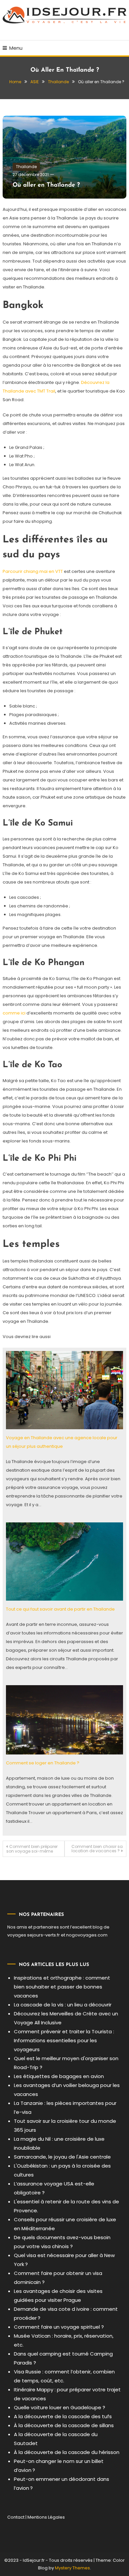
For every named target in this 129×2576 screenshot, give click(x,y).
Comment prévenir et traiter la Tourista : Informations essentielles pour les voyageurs (64, 2040)
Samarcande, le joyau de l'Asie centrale (62, 2157)
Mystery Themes (72, 2568)
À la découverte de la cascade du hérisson (67, 2452)
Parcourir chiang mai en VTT (33, 571)
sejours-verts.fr (43, 1935)
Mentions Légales (46, 2517)
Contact (16, 2517)
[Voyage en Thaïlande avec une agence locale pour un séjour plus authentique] (64, 1390)
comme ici (14, 1013)
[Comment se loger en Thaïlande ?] (64, 1720)
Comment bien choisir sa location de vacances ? (97, 1849)
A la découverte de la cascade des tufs (63, 2416)
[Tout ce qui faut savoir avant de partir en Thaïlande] (64, 1561)
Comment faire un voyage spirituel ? (59, 2327)
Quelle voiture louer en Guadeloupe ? (60, 2407)
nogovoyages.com (87, 1935)
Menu (16, 48)
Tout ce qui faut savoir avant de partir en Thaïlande (60, 1609)
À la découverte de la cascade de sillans (64, 2425)
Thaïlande (26, 167)
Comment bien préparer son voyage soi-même (32, 1849)
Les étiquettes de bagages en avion (59, 2076)
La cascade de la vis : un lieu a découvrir (63, 2005)
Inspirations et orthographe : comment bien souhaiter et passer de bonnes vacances (62, 1987)
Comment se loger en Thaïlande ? (43, 1763)
